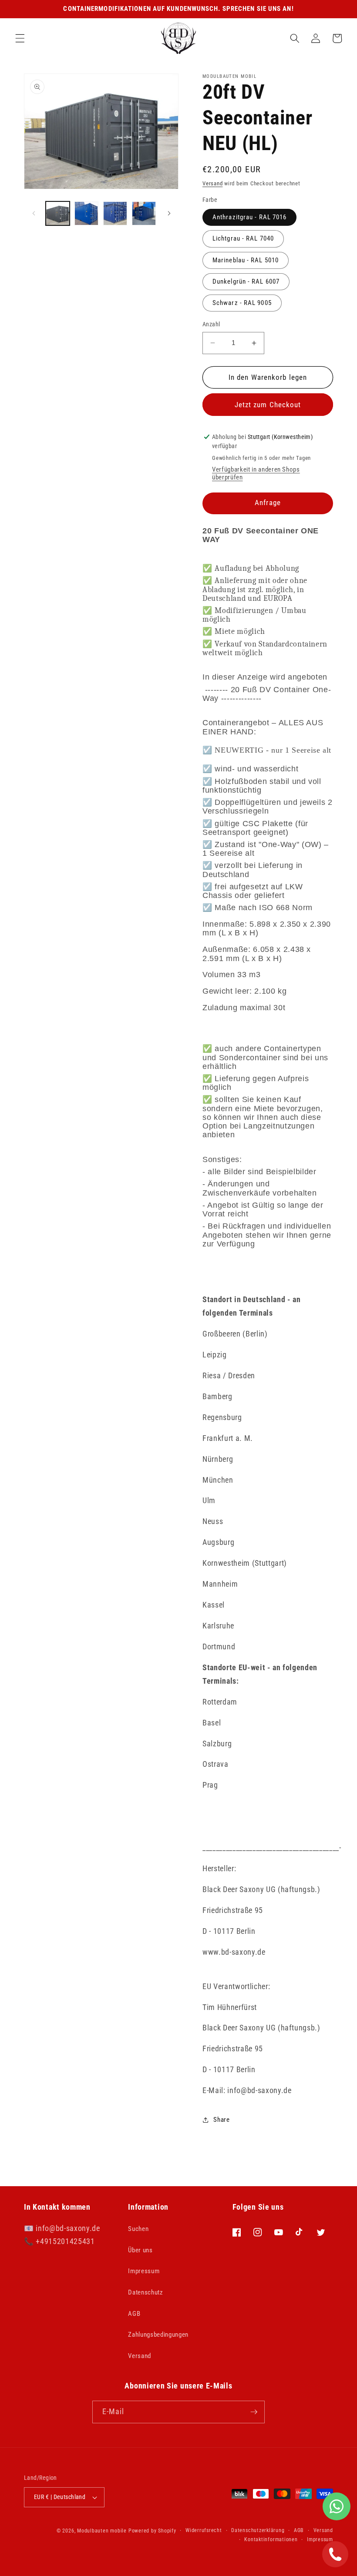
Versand (212, 183)
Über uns (140, 2250)
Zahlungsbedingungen (158, 2335)
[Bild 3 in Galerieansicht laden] (115, 213)
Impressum (144, 2271)
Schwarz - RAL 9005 (242, 303)
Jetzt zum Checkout (268, 405)
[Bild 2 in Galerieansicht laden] (86, 213)
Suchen (138, 2229)
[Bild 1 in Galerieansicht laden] (58, 213)
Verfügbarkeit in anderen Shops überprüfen (256, 473)
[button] (20, 38)
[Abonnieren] (254, 2412)
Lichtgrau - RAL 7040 (243, 238)
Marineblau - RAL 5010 (246, 260)
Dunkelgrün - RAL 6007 (246, 281)
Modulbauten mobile (102, 2531)
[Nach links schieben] (34, 214)
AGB (134, 2314)
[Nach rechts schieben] (169, 214)
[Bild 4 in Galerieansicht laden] (144, 213)
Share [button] (221, 2120)
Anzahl (211, 324)
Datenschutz (145, 2292)
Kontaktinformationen (271, 2539)
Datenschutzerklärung (258, 2530)
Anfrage (268, 503)
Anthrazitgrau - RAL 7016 (249, 217)
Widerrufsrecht (204, 2530)
